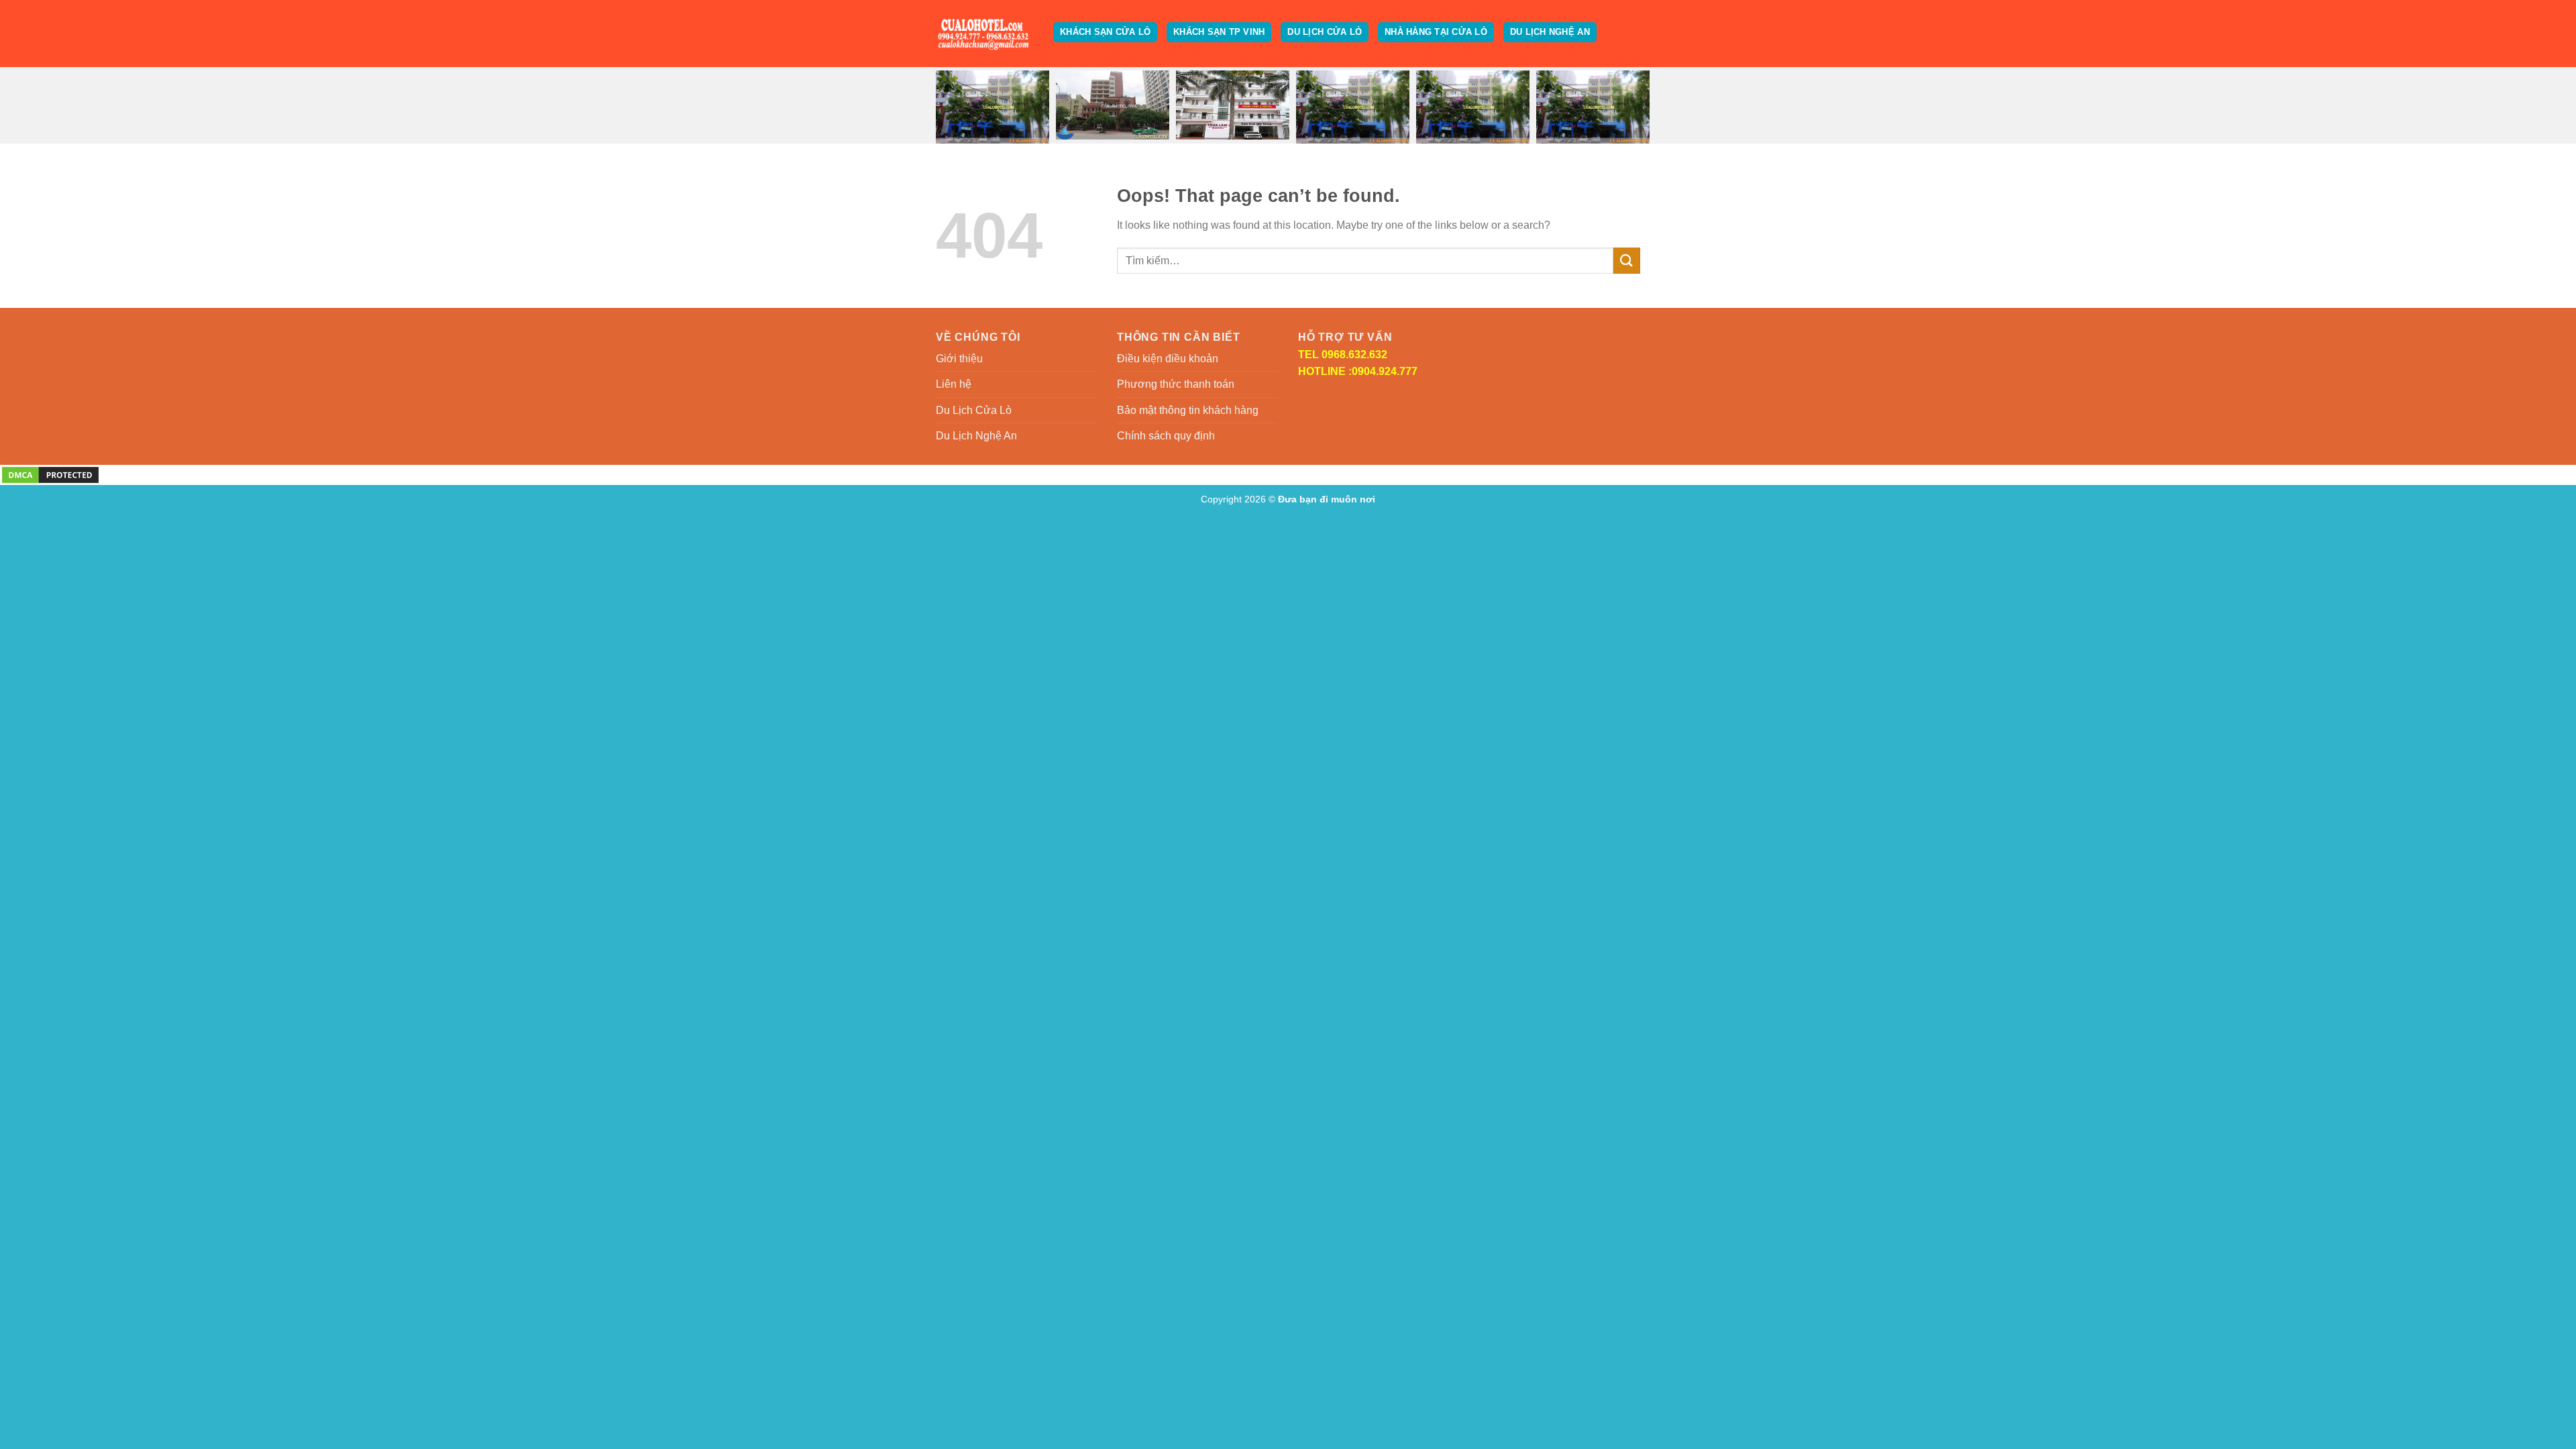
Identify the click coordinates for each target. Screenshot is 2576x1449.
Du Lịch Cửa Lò (1325, 32)
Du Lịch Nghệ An (1550, 32)
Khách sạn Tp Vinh (1219, 32)
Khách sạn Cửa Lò (1105, 32)
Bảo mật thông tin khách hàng (1188, 410)
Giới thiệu (959, 359)
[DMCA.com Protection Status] (50, 474)
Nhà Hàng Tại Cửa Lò (1436, 32)
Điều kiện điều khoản (1168, 359)
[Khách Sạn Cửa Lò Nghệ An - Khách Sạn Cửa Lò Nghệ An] (984, 34)
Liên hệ (954, 384)
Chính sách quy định (1166, 436)
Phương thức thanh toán (1176, 384)
